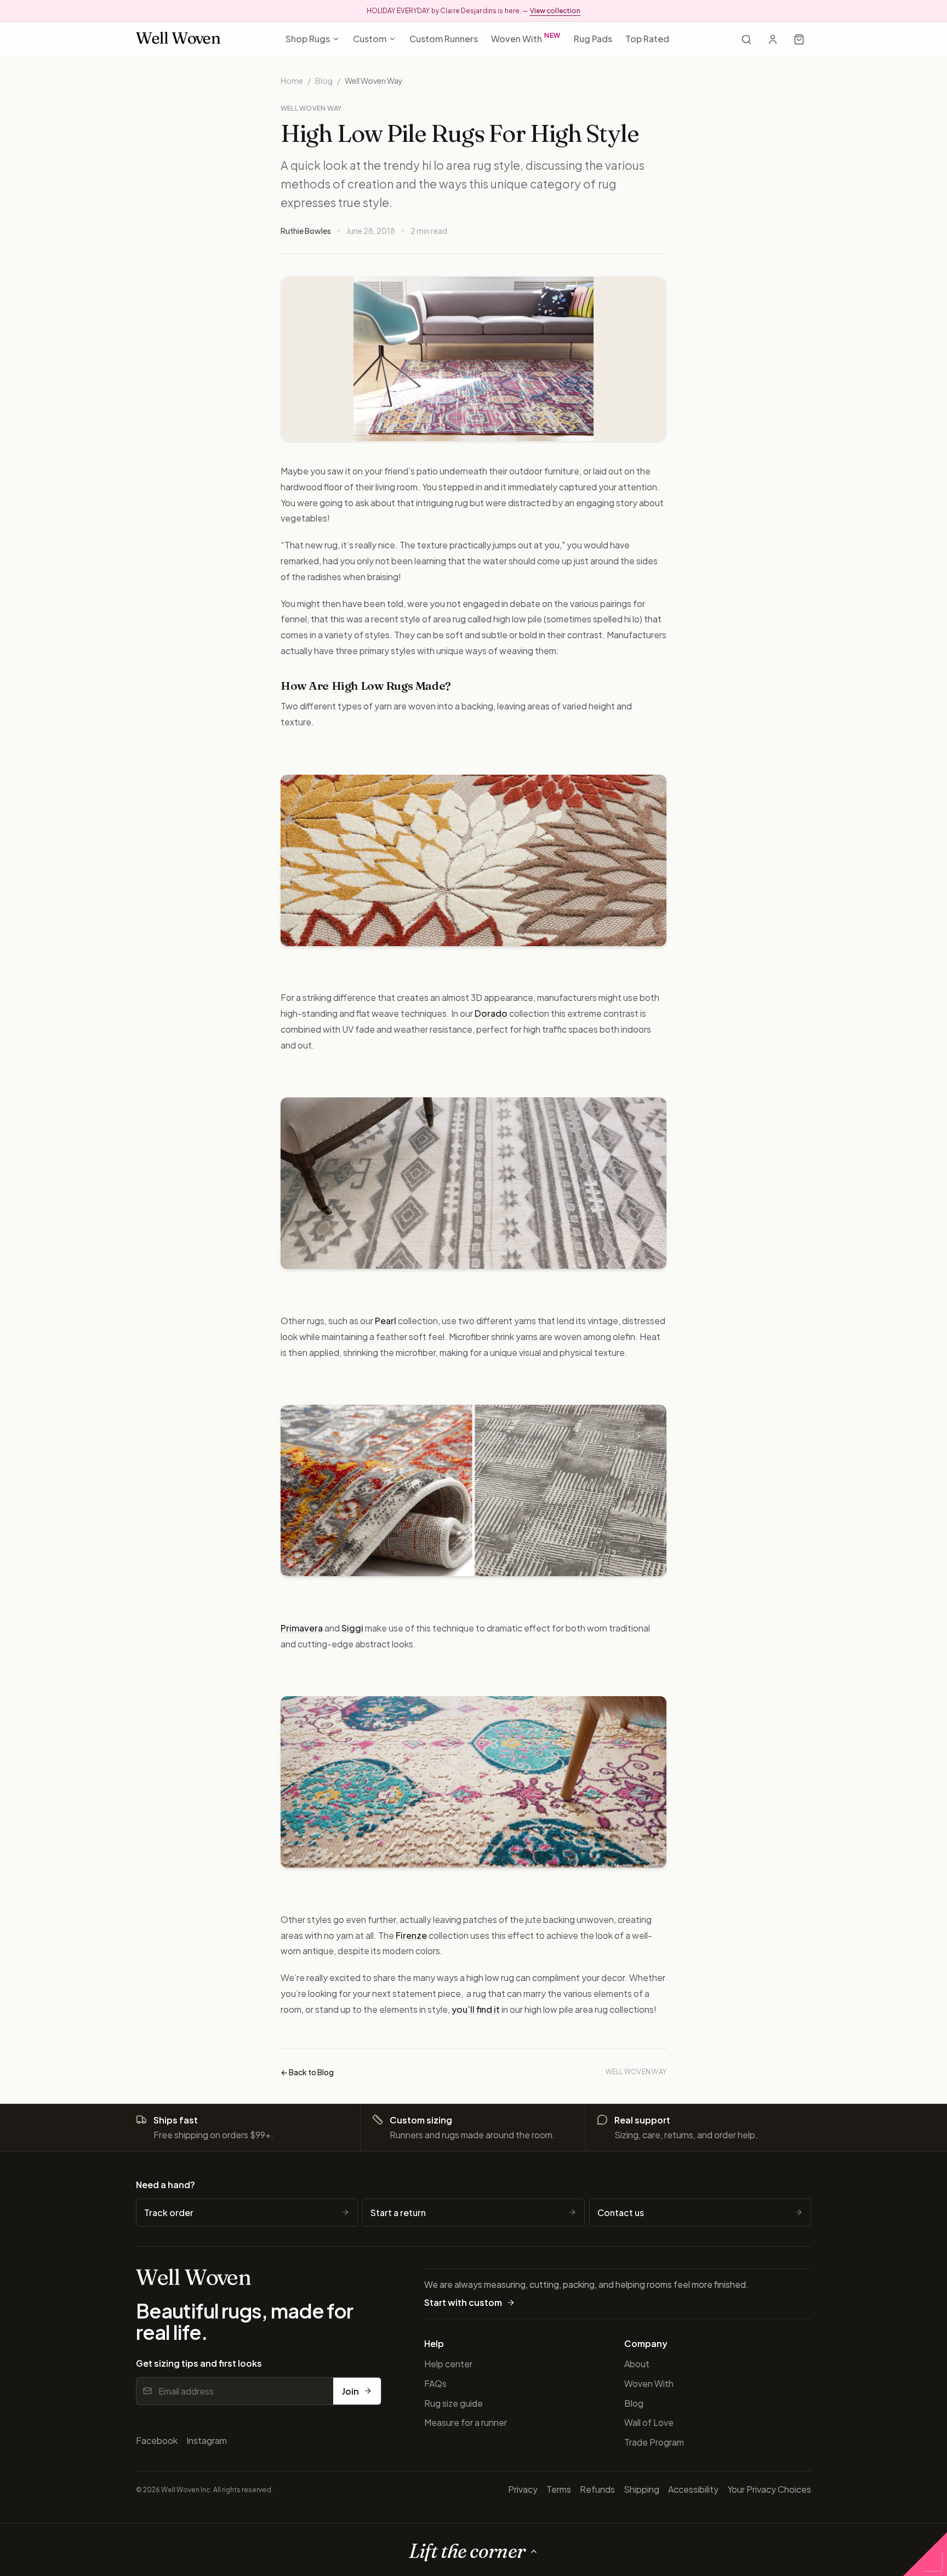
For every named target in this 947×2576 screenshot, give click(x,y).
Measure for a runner (466, 2422)
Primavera (302, 1628)
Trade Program (654, 2442)
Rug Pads (593, 39)
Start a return (398, 2213)
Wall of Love (649, 2422)
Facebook (157, 2440)
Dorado (492, 1013)
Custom (370, 39)
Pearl (386, 1321)
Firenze (411, 1935)
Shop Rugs (308, 39)
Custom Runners (444, 39)
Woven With (526, 38)
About (637, 2364)
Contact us (621, 2213)
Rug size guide (453, 2403)
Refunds (597, 2489)
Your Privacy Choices (769, 2489)
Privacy (523, 2489)
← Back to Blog (307, 2072)
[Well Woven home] (178, 40)
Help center (448, 2364)
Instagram (207, 2440)
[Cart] (799, 39)
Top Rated (647, 39)
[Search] (746, 39)
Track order (169, 2213)
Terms (559, 2489)
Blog (324, 81)
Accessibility (693, 2489)
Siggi (352, 1628)
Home (292, 81)
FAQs (435, 2383)
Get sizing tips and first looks (199, 2363)
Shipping (641, 2489)
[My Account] (773, 39)
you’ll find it (476, 2009)
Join (350, 2391)
